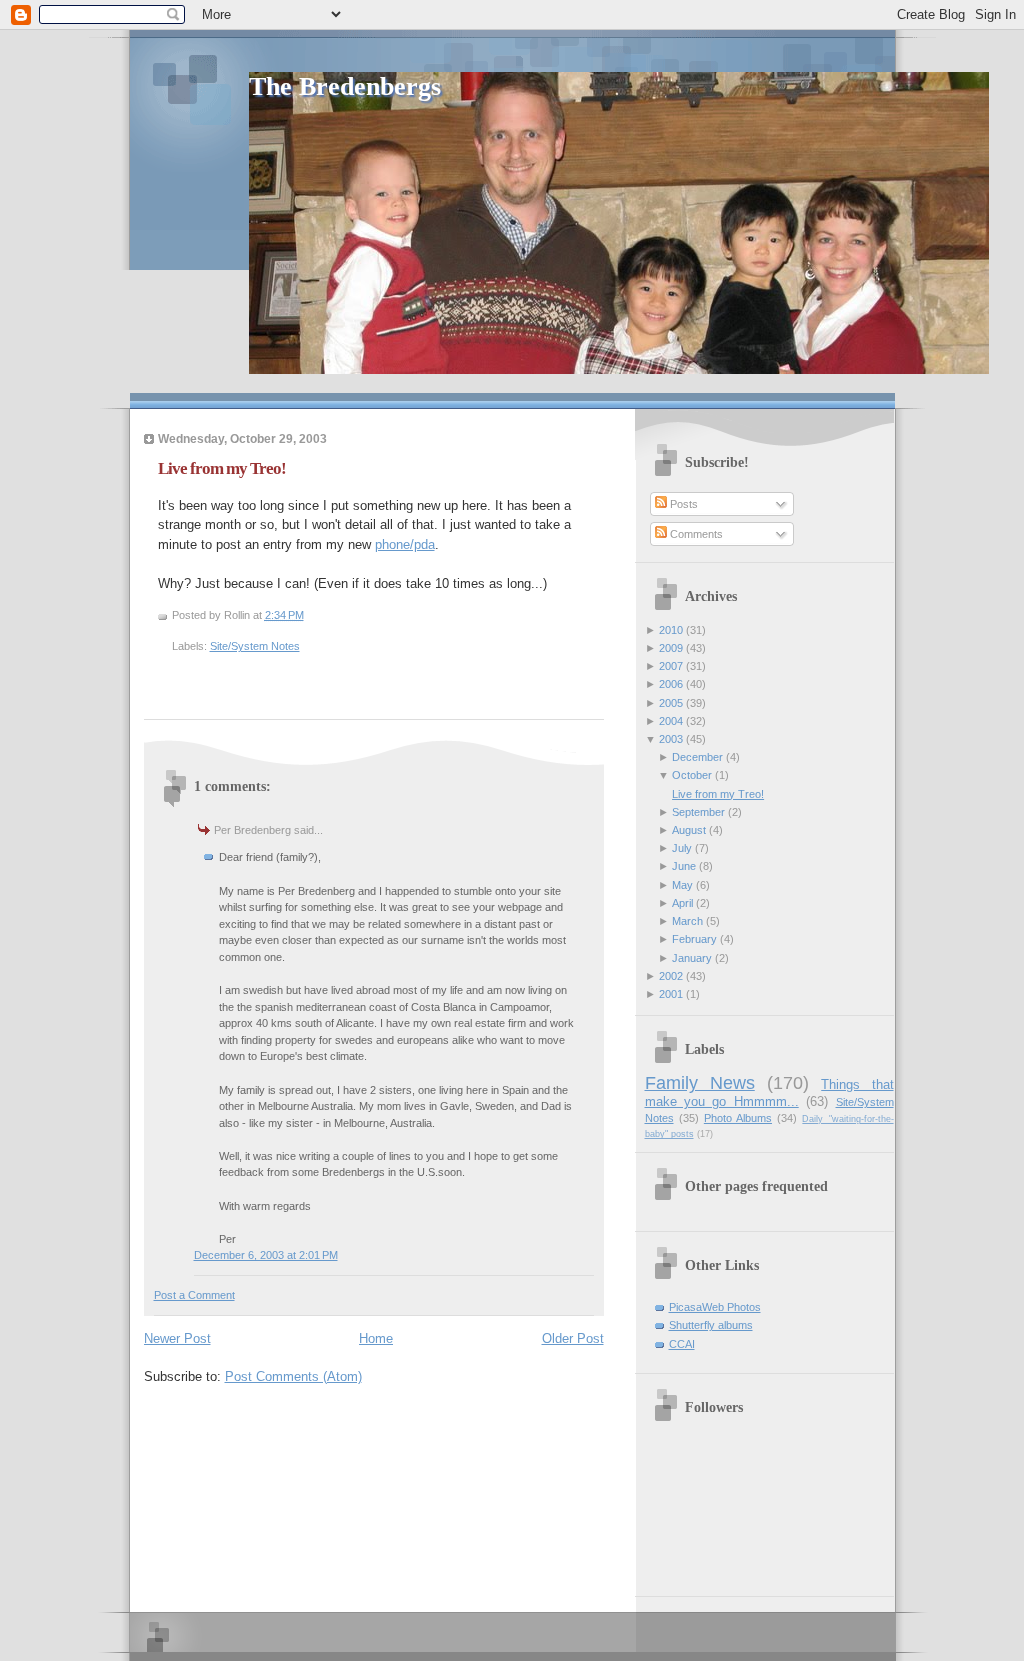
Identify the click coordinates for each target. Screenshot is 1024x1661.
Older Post (573, 1338)
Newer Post (177, 1338)
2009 (671, 648)
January (692, 958)
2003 (671, 739)
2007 (671, 666)
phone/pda (405, 544)
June (684, 866)
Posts (682, 504)
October (692, 775)
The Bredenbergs (345, 86)
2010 (671, 630)
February (694, 939)
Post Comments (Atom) (293, 1376)
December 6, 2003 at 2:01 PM (266, 1255)
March (687, 921)
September (698, 812)
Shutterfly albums (711, 1325)
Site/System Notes (255, 646)
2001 (671, 994)
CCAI (682, 1344)
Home (376, 1338)
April (682, 903)
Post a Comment (194, 1295)
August (689, 830)
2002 (671, 976)
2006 (671, 684)
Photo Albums (738, 1118)
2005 (671, 703)
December (697, 757)
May (682, 885)
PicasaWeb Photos (715, 1307)
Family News (700, 1083)
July (682, 848)
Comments (695, 534)
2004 (671, 721)
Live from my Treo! (222, 468)
